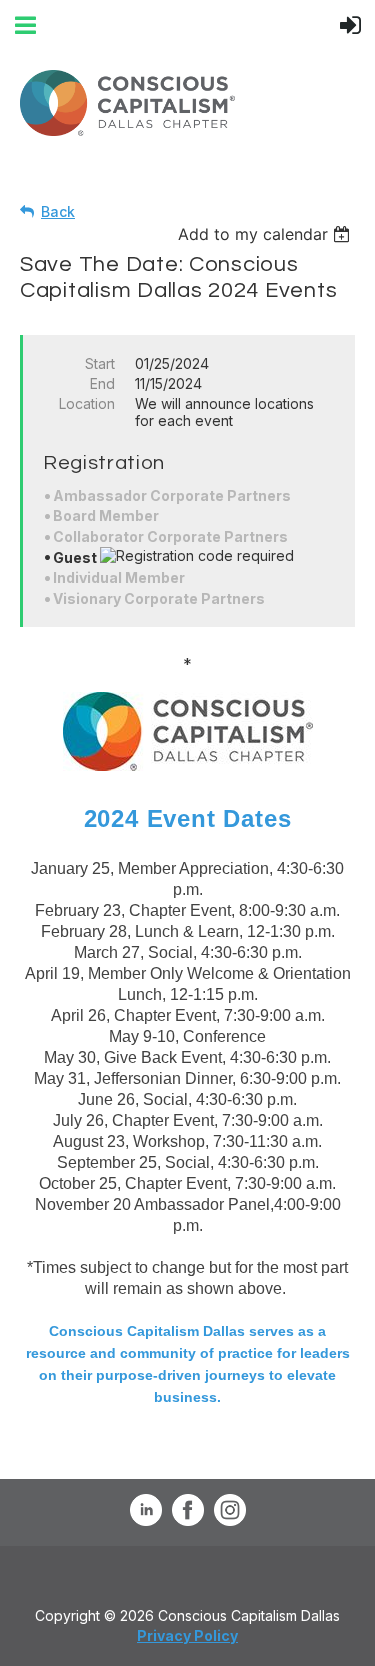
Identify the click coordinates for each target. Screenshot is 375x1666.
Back (58, 211)
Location (87, 403)
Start (100, 363)
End (102, 383)
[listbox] (266, 234)
